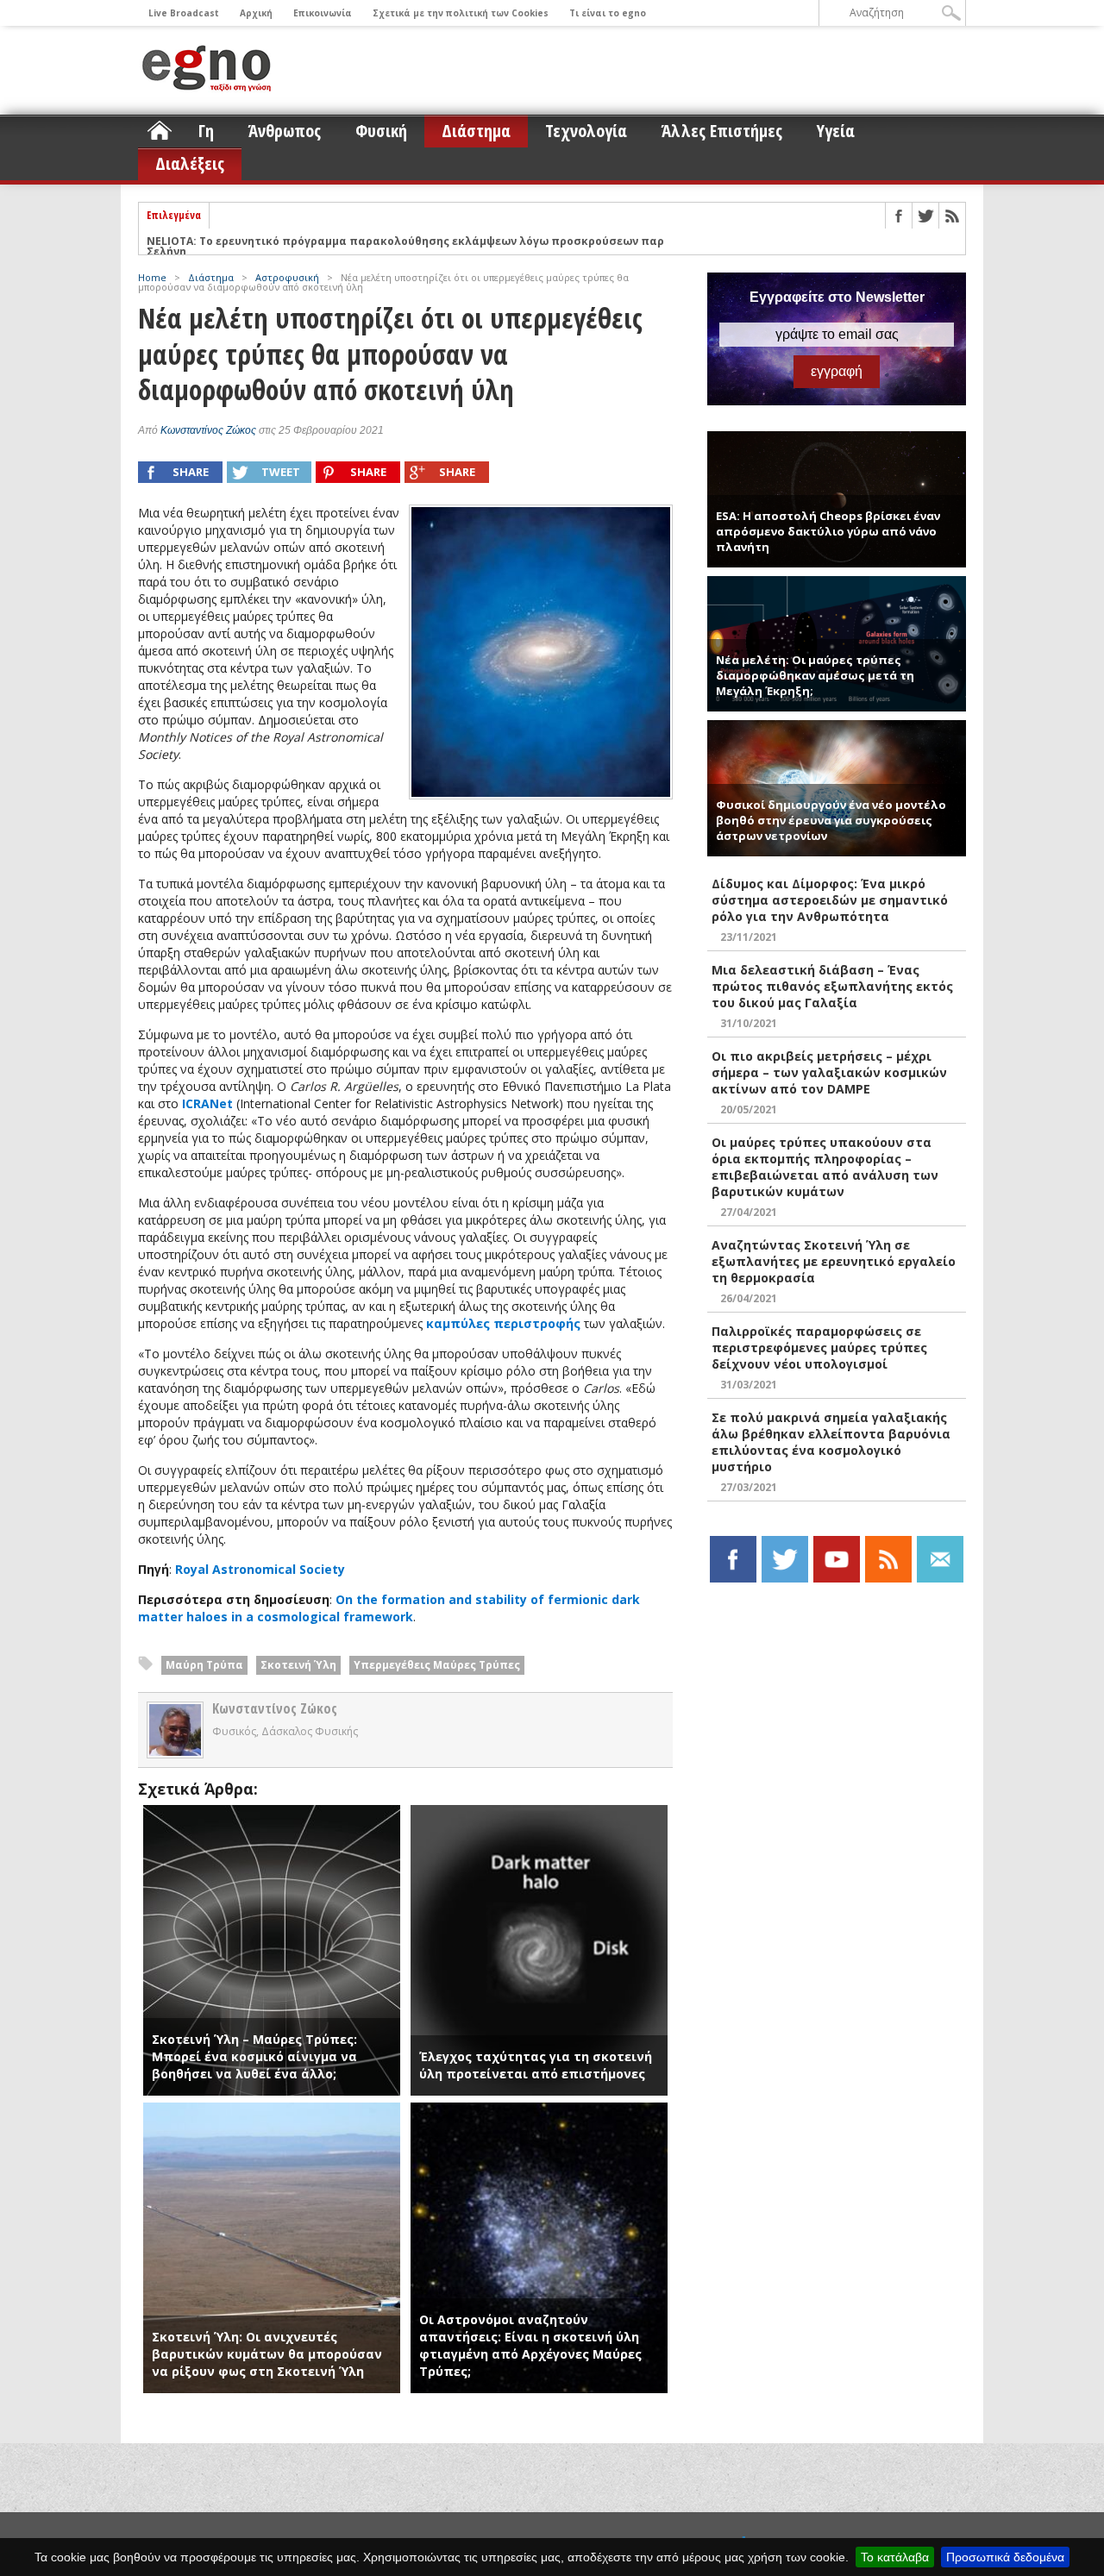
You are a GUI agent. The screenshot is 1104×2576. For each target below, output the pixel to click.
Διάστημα (476, 131)
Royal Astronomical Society (260, 1569)
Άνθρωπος (285, 131)
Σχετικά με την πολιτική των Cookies (461, 13)
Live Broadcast (184, 13)
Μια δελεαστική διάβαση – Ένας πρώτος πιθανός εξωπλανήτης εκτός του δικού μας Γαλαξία (832, 986)
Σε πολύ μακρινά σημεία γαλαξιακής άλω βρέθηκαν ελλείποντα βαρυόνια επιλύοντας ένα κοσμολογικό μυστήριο (831, 1442)
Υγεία (836, 131)
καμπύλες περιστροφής (503, 1323)
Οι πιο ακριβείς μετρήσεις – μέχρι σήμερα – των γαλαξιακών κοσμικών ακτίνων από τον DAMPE (829, 1072)
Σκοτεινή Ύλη (298, 1665)
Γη (206, 131)
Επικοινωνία (323, 13)
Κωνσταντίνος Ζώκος (208, 430)
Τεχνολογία (586, 131)
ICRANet (207, 1103)
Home (152, 277)
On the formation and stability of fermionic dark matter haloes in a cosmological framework (389, 1608)
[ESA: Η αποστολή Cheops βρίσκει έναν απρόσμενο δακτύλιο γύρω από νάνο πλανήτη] (837, 439)
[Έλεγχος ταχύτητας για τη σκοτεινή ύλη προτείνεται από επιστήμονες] (539, 1813)
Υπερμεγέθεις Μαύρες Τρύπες (437, 1665)
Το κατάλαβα (895, 2557)
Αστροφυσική (287, 277)
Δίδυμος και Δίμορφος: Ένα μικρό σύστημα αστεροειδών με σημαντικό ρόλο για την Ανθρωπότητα (830, 900)
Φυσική (381, 131)
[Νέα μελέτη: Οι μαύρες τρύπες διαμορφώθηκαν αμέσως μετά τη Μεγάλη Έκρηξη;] (837, 583)
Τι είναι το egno (608, 13)
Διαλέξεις (190, 163)
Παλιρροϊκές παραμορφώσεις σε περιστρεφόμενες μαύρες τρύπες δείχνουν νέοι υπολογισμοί (819, 1348)
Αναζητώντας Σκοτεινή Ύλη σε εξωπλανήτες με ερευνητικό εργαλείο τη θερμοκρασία (834, 1261)
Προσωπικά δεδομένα (1005, 2557)
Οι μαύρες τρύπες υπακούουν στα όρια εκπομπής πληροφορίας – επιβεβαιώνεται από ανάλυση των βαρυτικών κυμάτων (825, 1167)
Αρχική (256, 13)
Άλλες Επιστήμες (722, 131)
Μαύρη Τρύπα (204, 1665)
